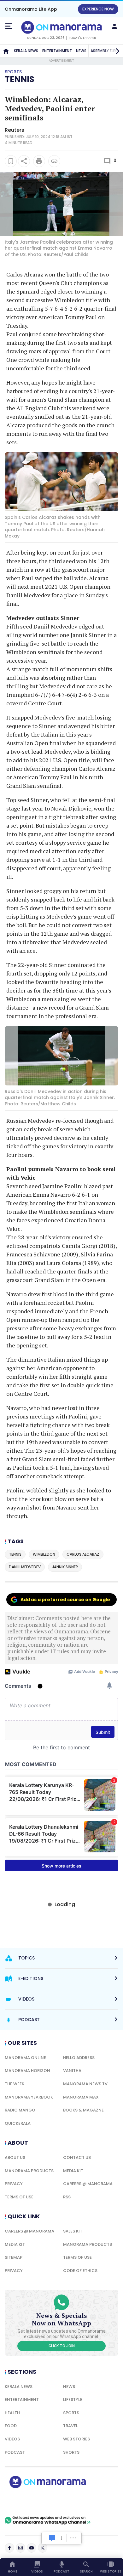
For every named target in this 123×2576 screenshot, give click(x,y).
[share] (24, 161)
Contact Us (77, 2157)
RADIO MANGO (20, 2110)
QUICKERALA (18, 2123)
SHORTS (71, 2452)
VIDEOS (12, 2439)
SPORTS (71, 2413)
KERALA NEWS (26, 51)
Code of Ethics (80, 2271)
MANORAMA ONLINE (25, 2058)
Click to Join (62, 2346)
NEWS (81, 51)
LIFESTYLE (73, 2400)
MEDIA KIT (73, 2171)
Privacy (14, 2184)
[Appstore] (69, 2502)
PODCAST (15, 2452)
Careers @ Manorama (88, 2184)
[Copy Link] (54, 161)
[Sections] (9, 26)
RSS (67, 2197)
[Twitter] (43, 2548)
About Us (15, 2157)
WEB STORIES (76, 2439)
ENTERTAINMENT (57, 51)
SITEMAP (14, 2257)
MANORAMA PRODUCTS (29, 2171)
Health (12, 2413)
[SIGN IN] (114, 26)
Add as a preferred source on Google (65, 1600)
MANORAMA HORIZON (27, 2071)
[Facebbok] (9, 2548)
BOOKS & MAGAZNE (83, 2110)
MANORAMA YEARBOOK (29, 2097)
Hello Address (79, 2058)
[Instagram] (20, 2548)
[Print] (39, 161)
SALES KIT (73, 2231)
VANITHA (72, 2071)
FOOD (11, 2426)
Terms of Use (19, 2197)
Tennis (20, 79)
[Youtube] (32, 2548)
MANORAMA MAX (81, 2097)
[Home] (6, 51)
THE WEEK (15, 2084)
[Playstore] (25, 2502)
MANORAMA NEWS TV (85, 2084)
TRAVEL (70, 2426)
